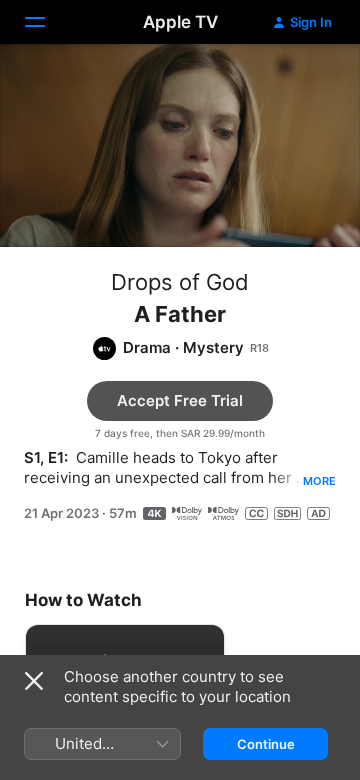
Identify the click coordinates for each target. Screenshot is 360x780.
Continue (266, 744)
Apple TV (180, 22)
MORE (319, 481)
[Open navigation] (47, 22)
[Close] (34, 681)
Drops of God (180, 282)
